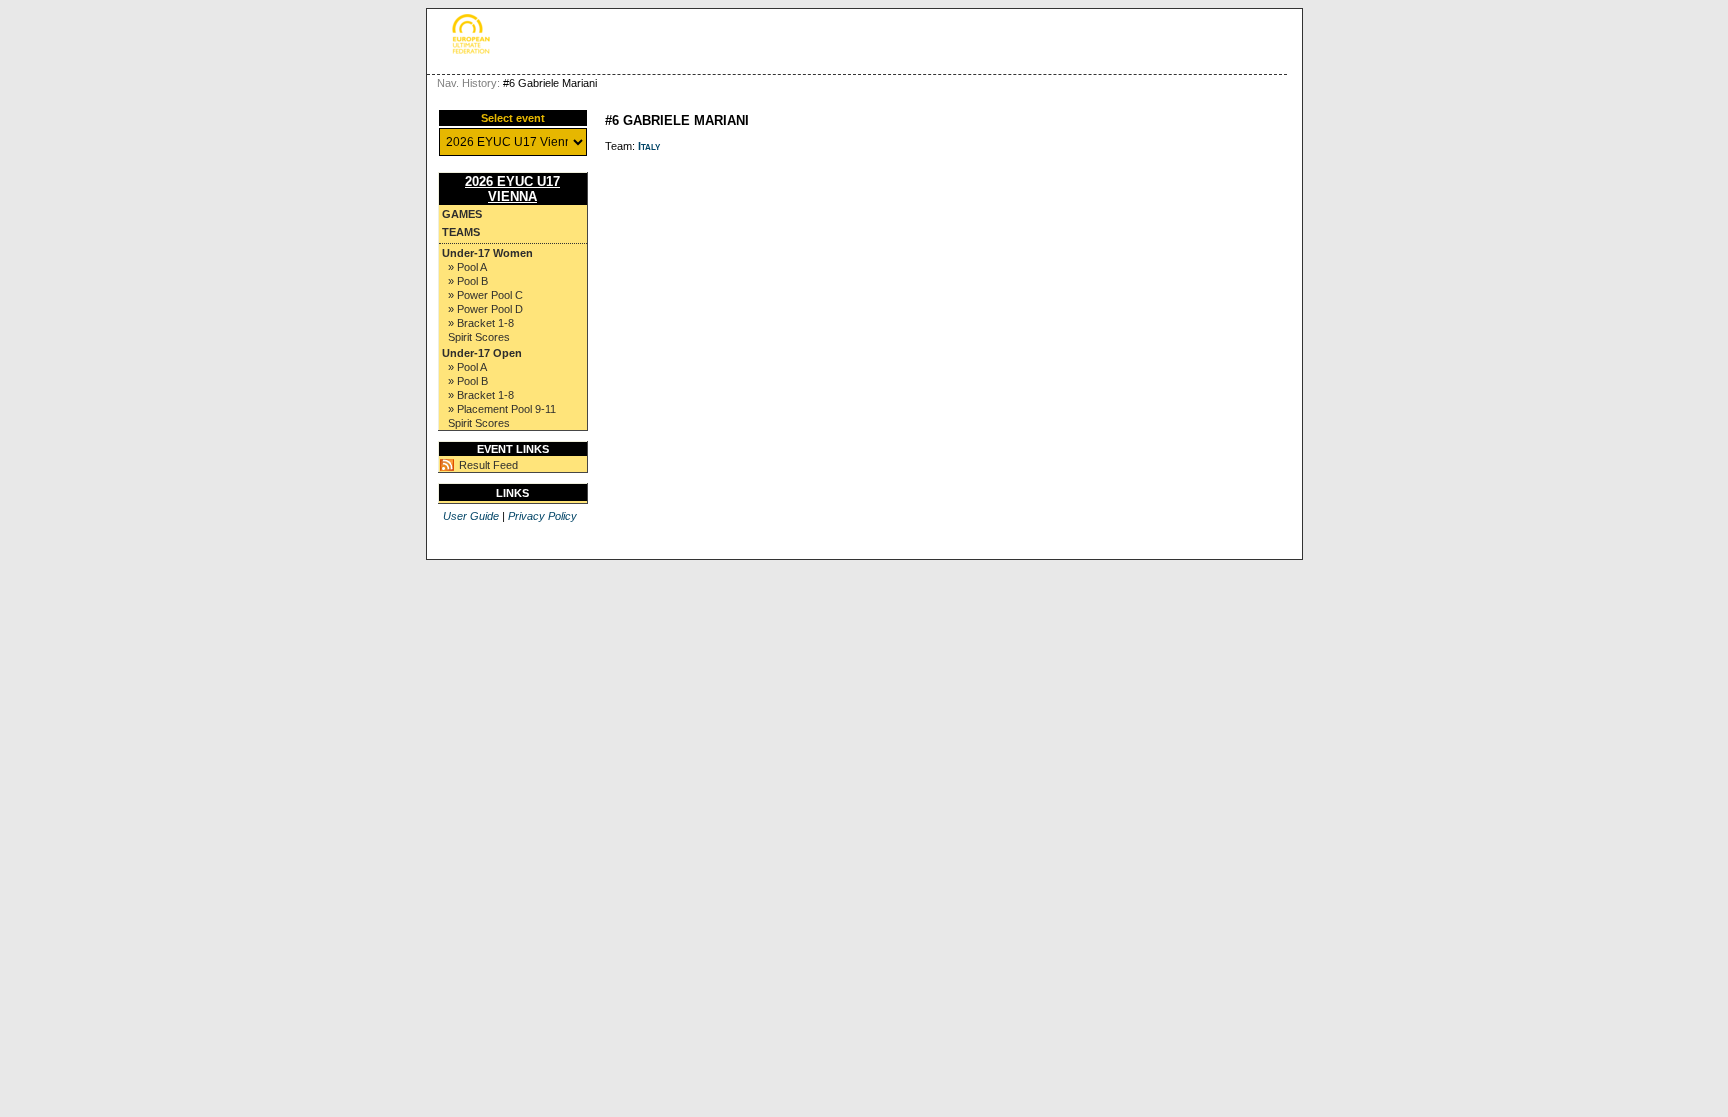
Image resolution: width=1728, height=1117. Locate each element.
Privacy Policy (542, 516)
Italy (649, 146)
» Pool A (467, 267)
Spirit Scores (479, 337)
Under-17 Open (482, 353)
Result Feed (488, 465)
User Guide (471, 516)
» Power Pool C (485, 295)
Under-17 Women (487, 253)
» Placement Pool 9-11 (502, 409)
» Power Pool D (485, 309)
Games (462, 214)
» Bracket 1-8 (481, 323)
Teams (461, 232)
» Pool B (468, 281)
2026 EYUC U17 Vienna (512, 189)
